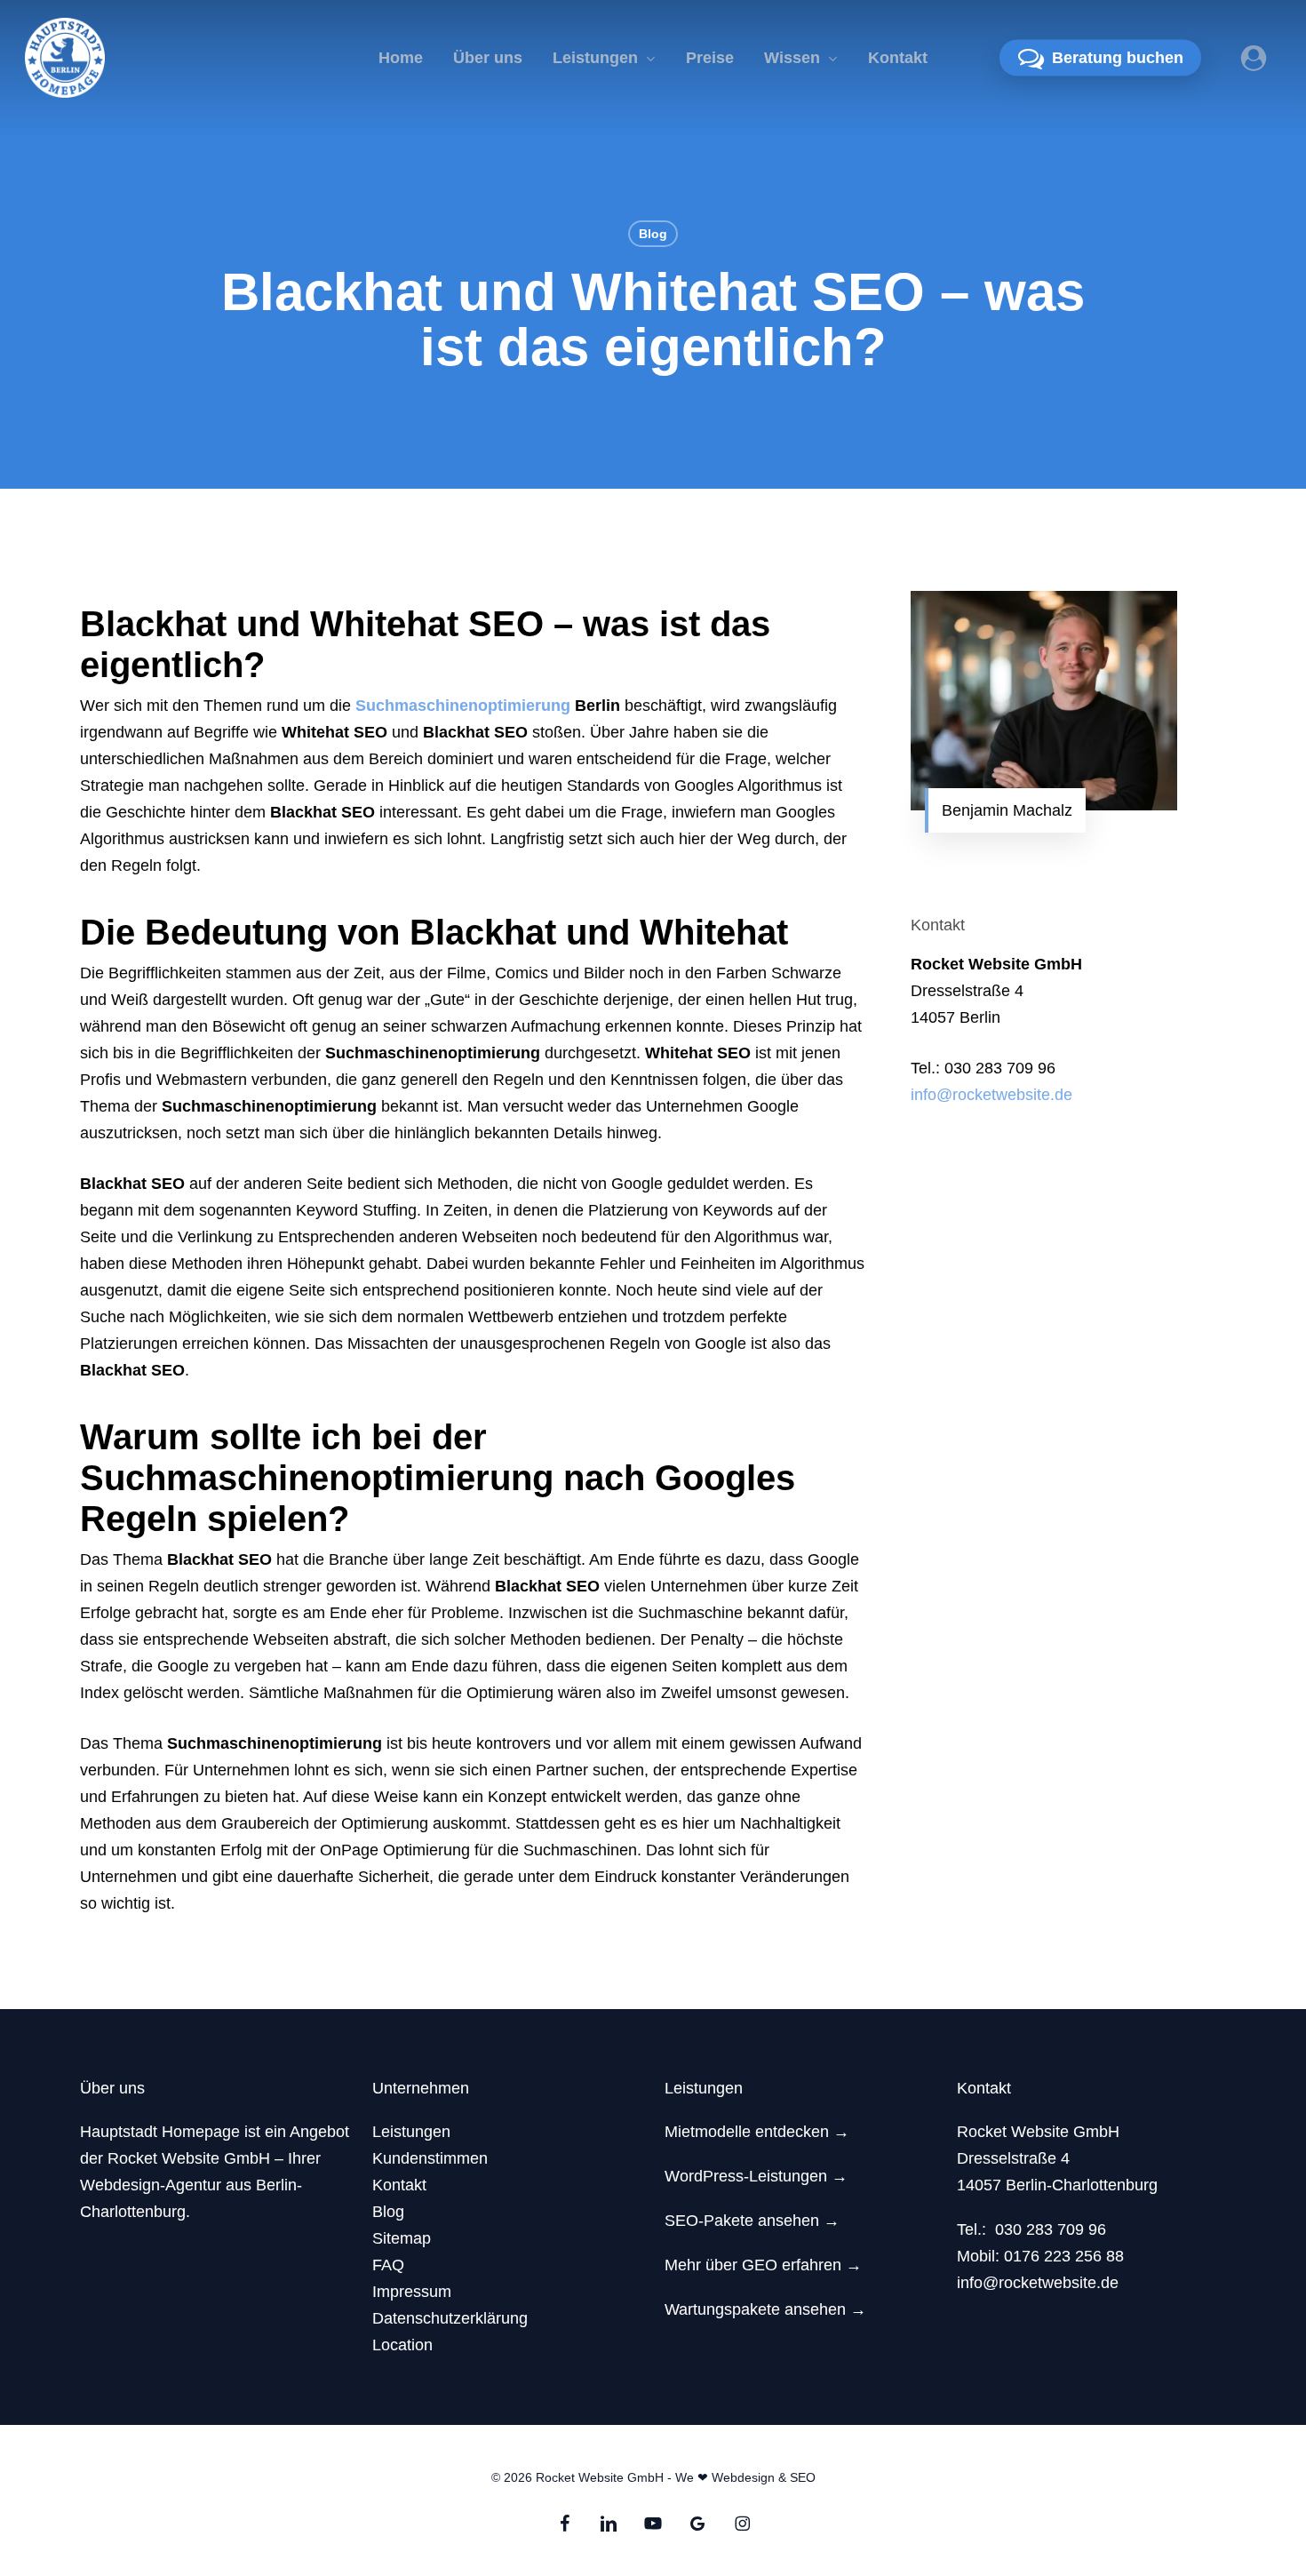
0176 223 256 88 (1064, 2256)
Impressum (412, 2292)
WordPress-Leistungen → (756, 2176)
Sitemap (402, 2238)
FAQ (388, 2265)
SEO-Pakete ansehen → (752, 2221)
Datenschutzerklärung (450, 2318)
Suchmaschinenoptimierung (463, 706)
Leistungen (411, 2132)
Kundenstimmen (430, 2158)
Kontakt (399, 2185)
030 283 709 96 (1051, 2229)
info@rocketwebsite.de (991, 1095)
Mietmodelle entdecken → (757, 2132)
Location (402, 2345)
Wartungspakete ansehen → (765, 2309)
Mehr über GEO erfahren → (763, 2265)
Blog (653, 234)
